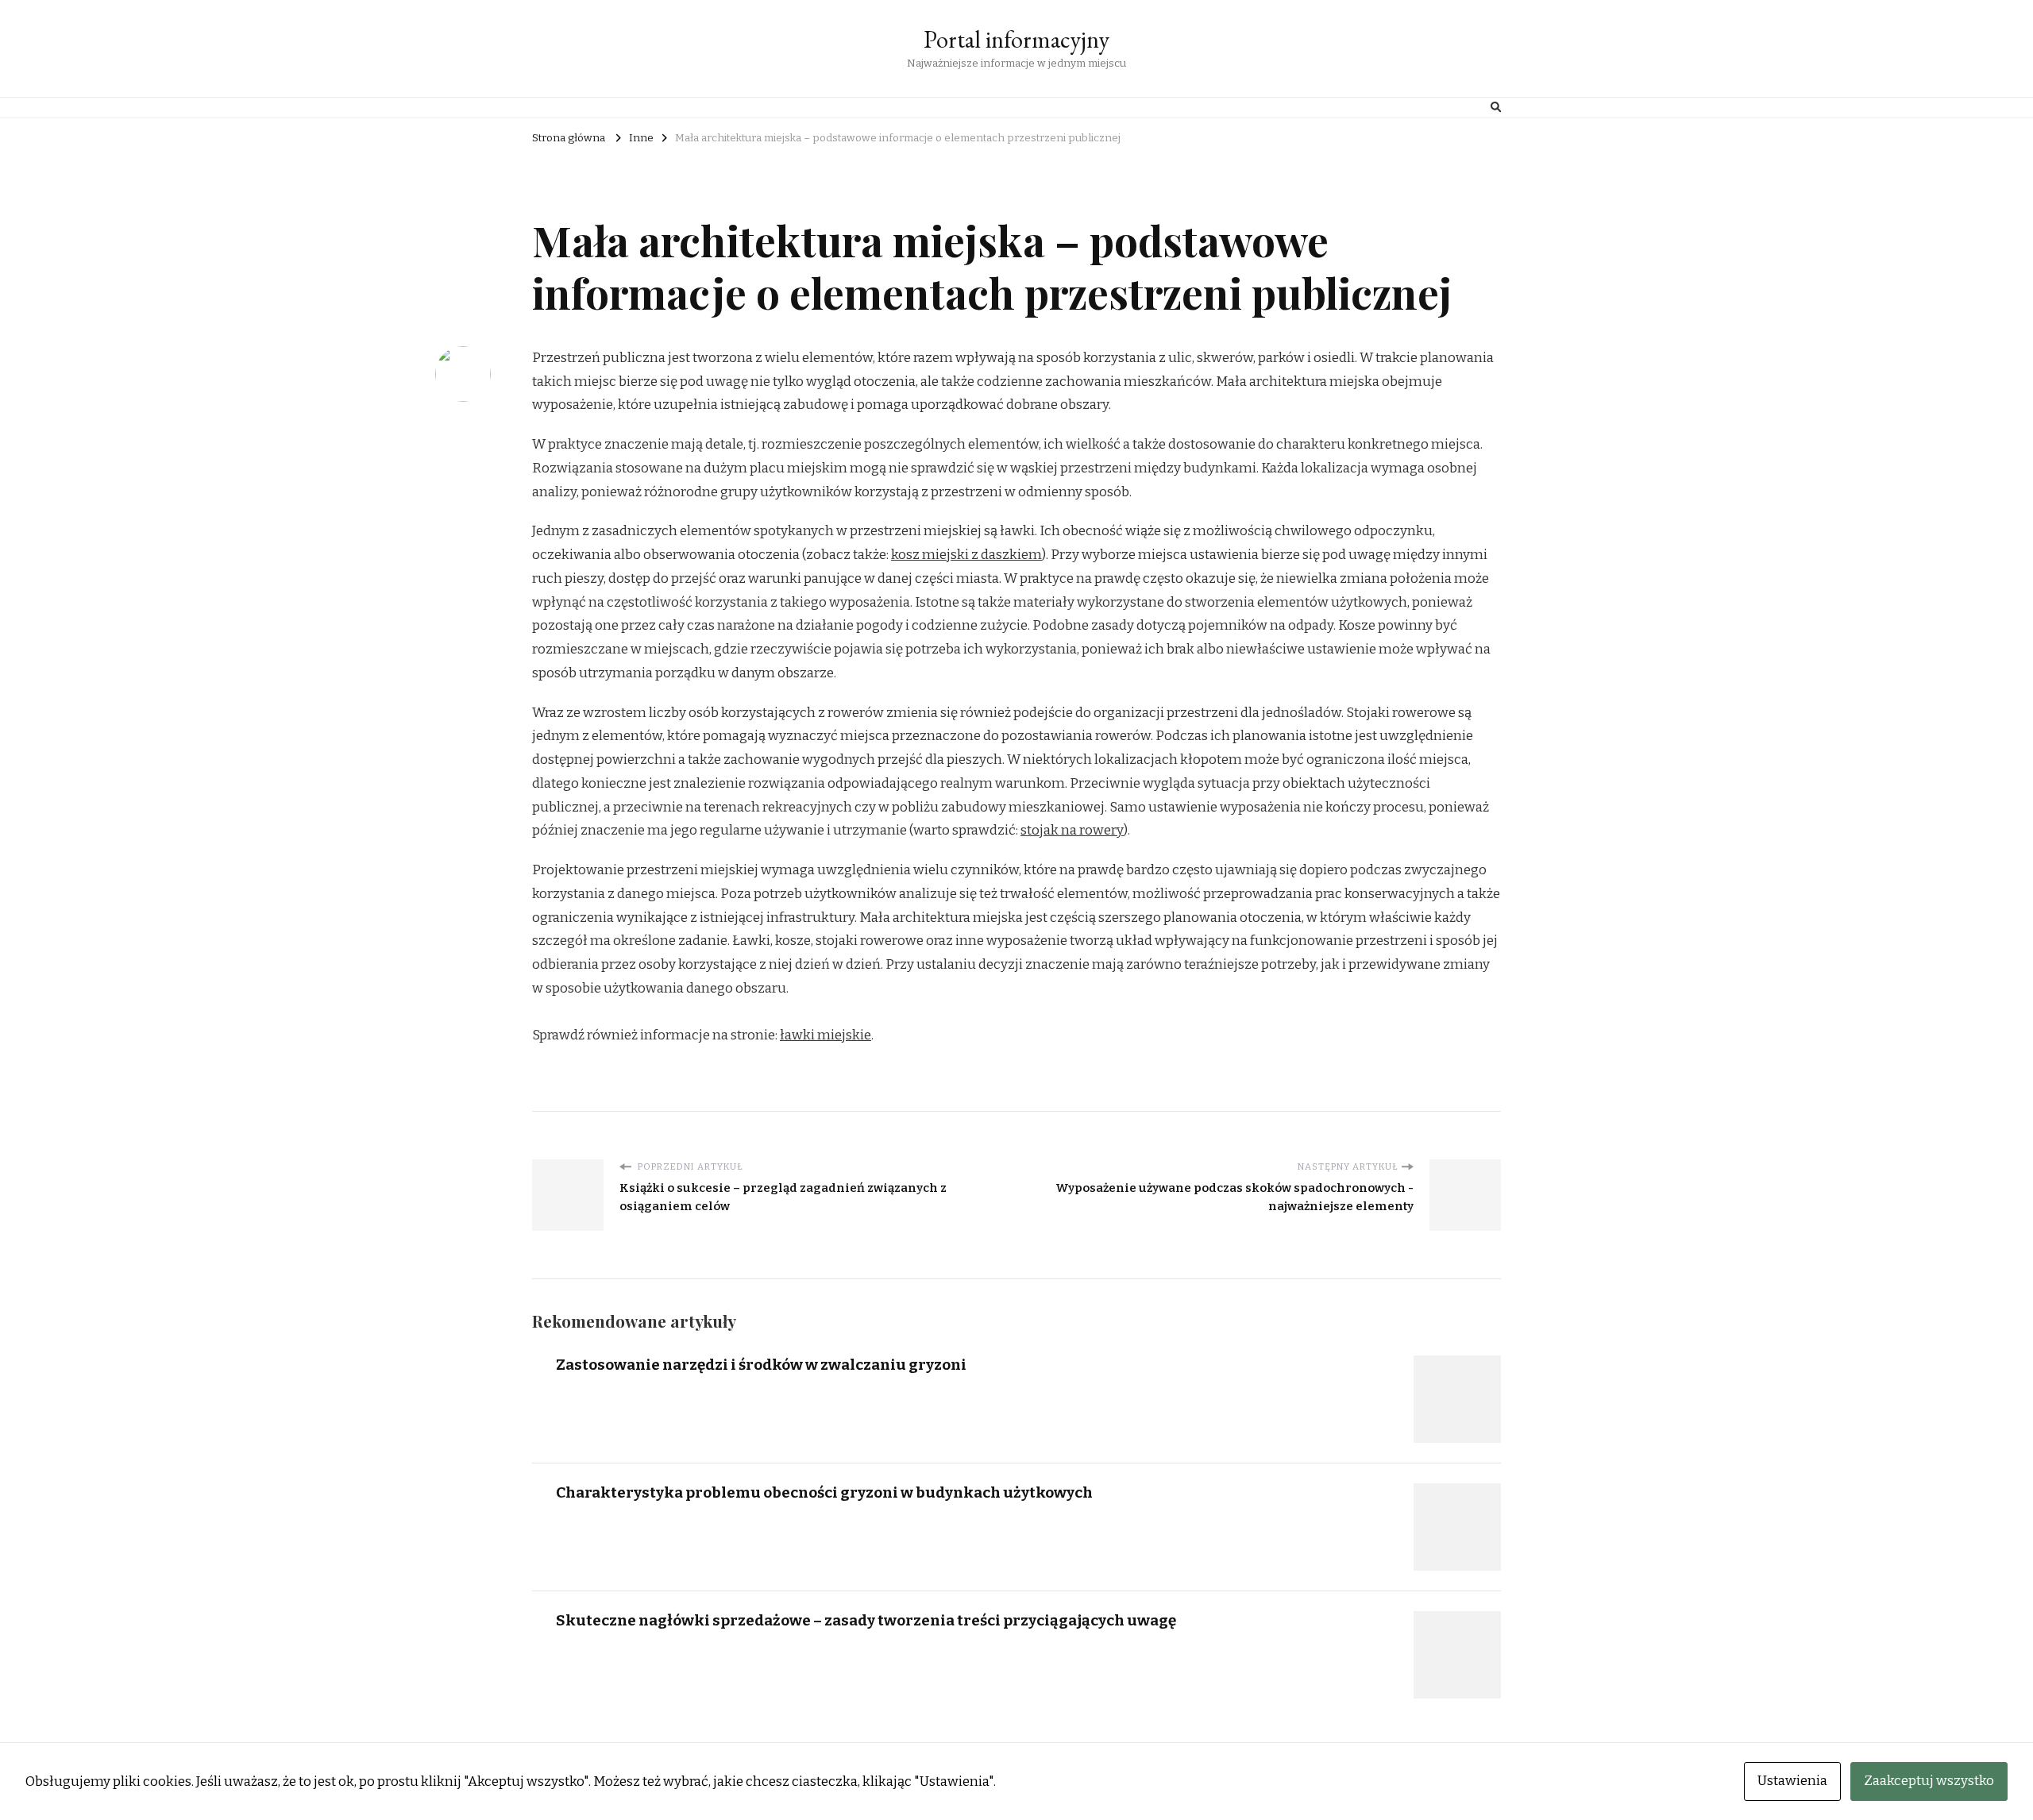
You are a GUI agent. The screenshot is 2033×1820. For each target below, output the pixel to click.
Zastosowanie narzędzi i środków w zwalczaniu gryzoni (761, 1365)
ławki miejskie (826, 1035)
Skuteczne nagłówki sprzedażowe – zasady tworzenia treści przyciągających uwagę (866, 1620)
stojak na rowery (1072, 830)
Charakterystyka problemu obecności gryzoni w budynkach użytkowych (824, 1492)
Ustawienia (1792, 1781)
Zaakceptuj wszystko (1929, 1781)
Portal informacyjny (1016, 39)
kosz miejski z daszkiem (966, 555)
